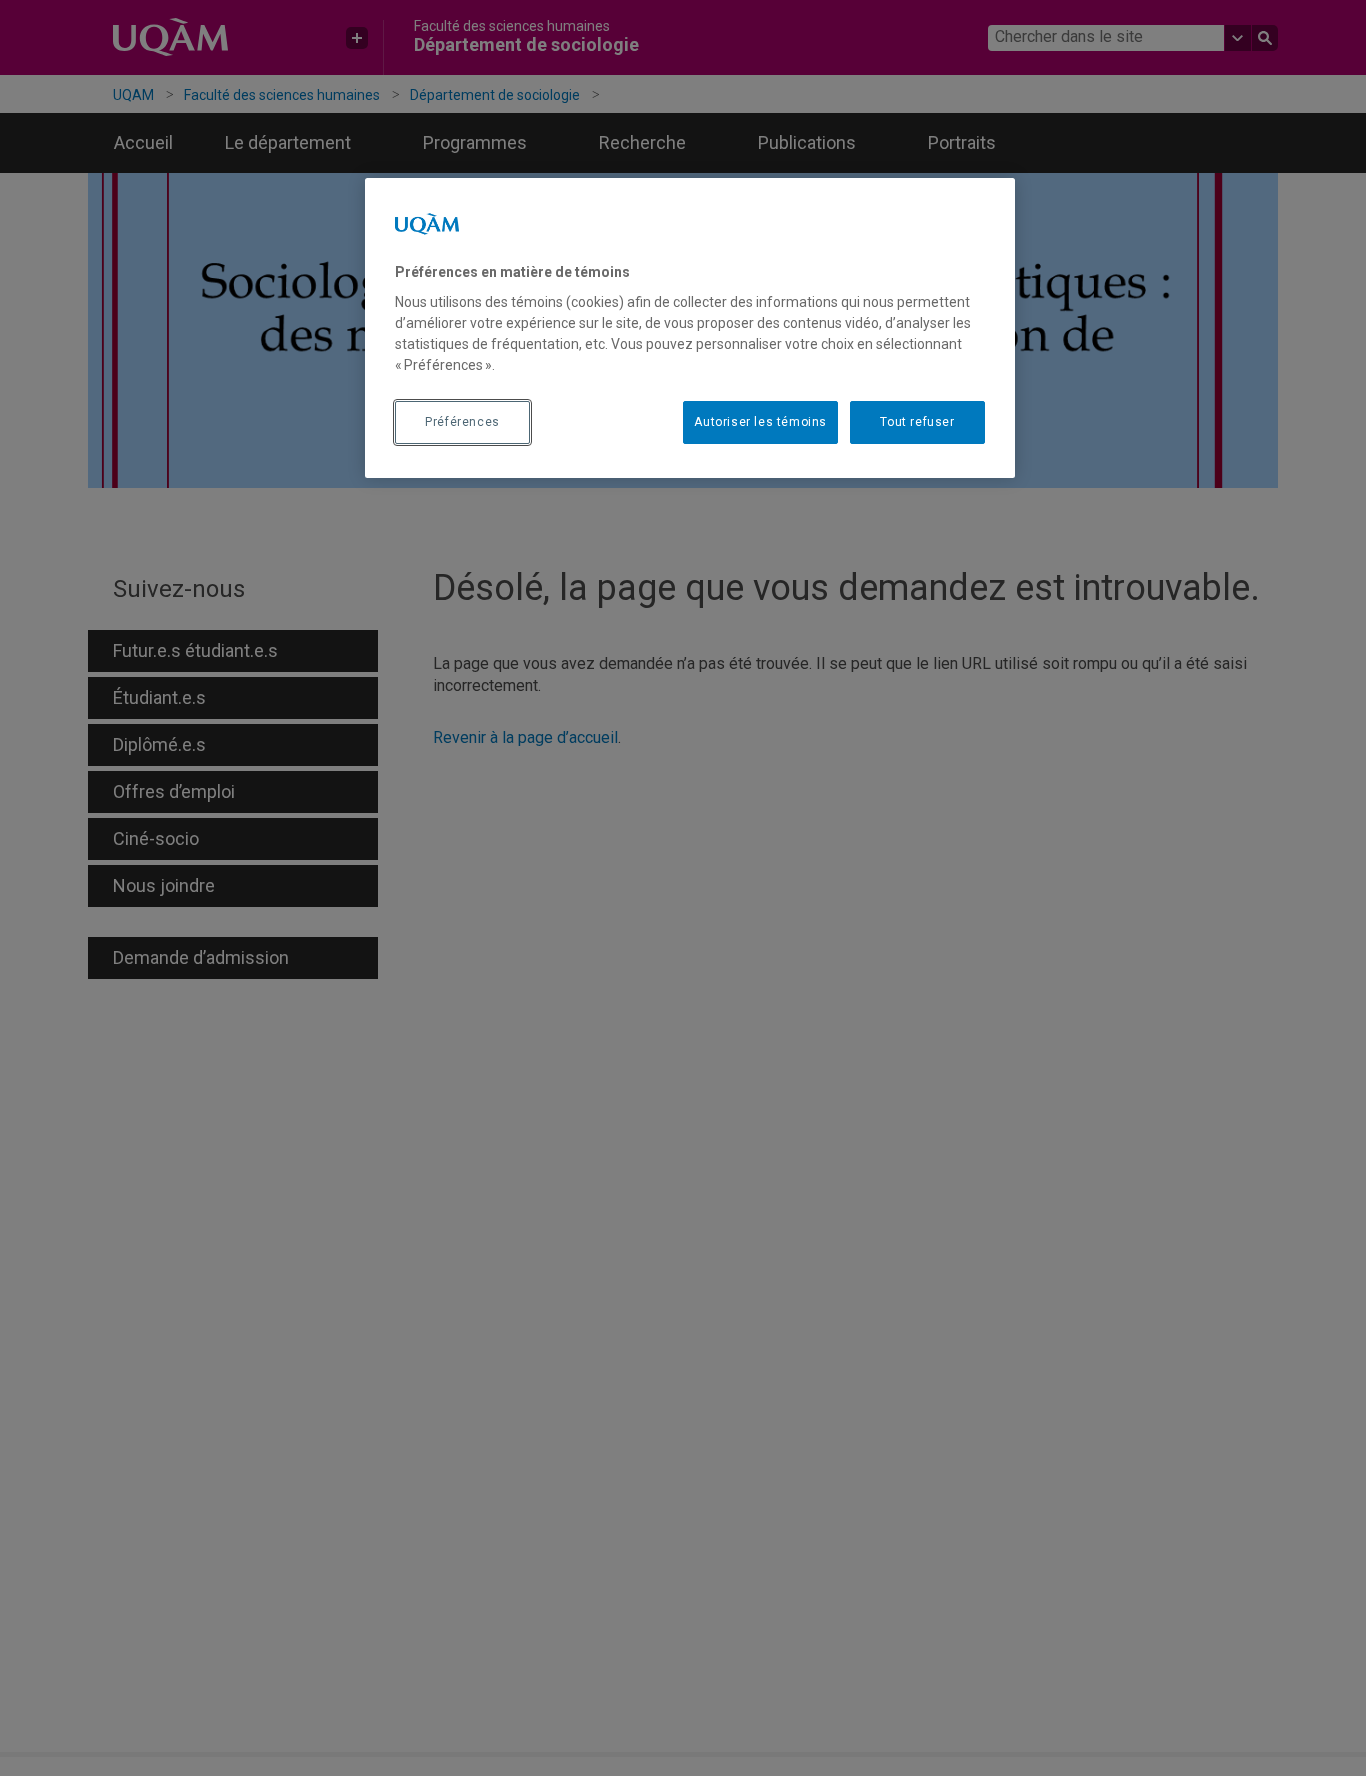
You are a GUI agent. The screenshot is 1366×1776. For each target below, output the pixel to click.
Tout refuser (917, 422)
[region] (690, 328)
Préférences (462, 422)
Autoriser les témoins (760, 422)
